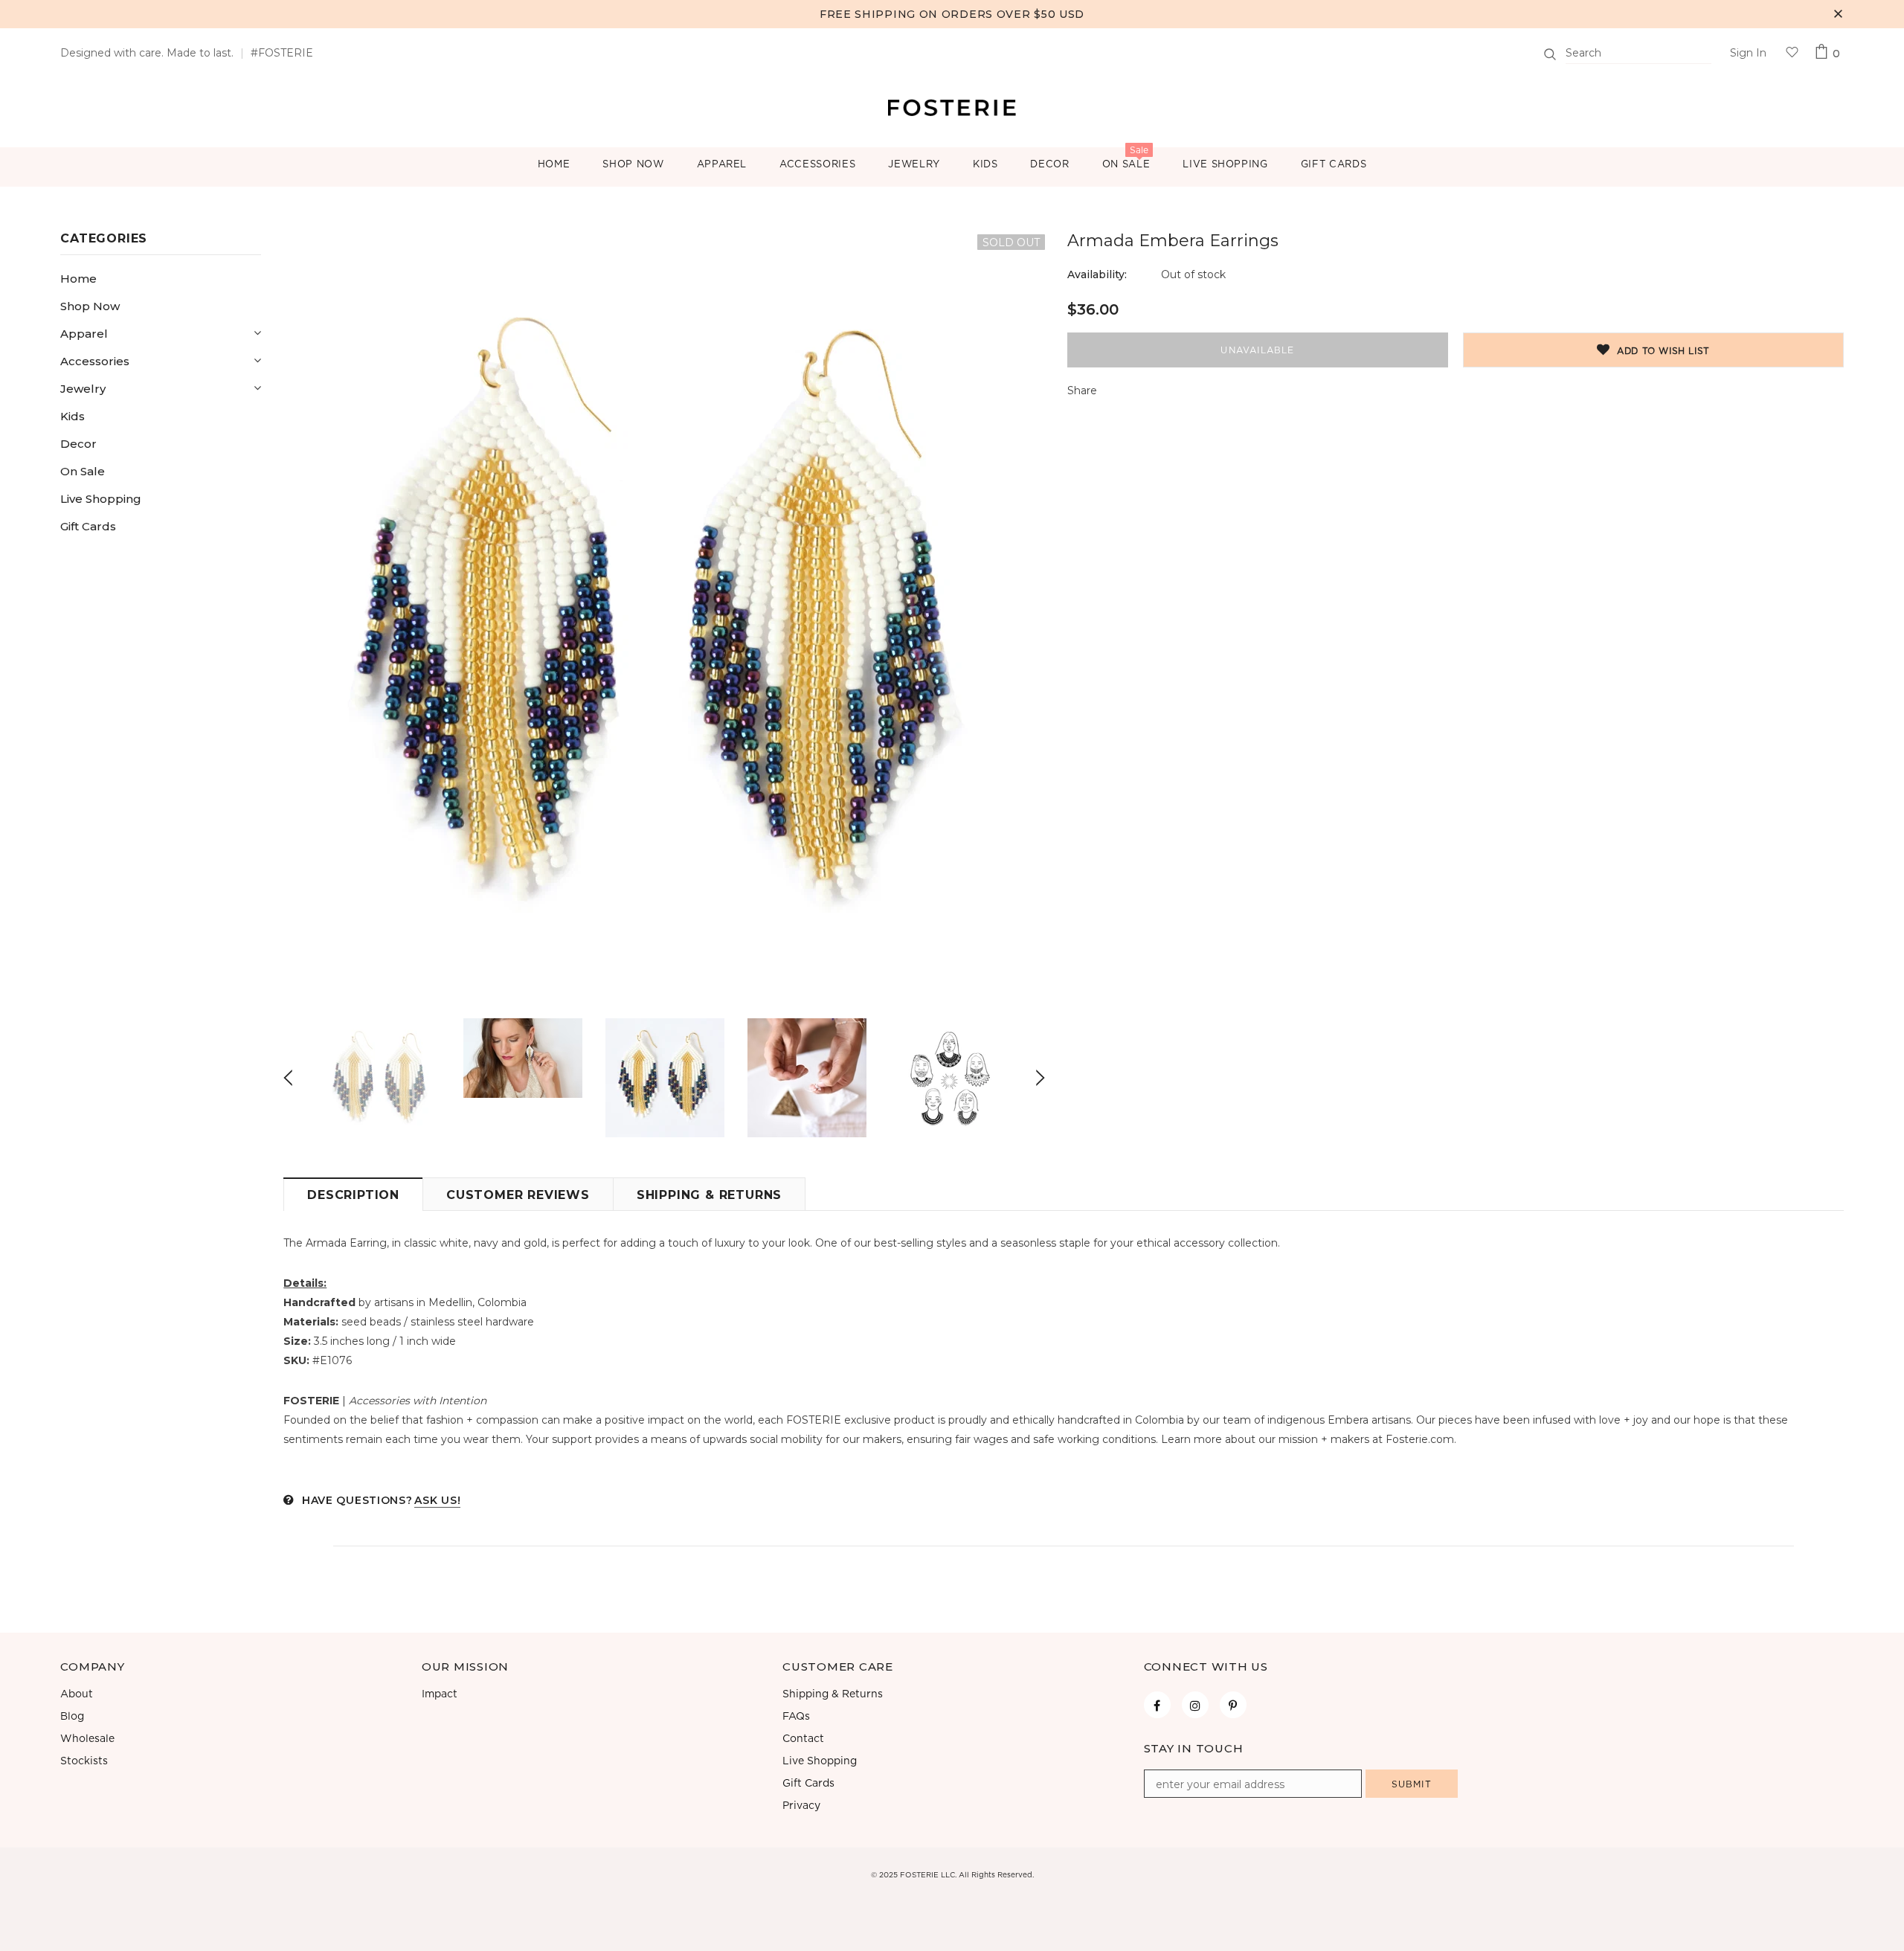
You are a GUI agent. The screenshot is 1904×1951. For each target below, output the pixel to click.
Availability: (1097, 274)
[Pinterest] (1233, 1705)
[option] (664, 615)
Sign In (1748, 53)
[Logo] (952, 106)
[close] (1839, 14)
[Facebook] (1157, 1705)
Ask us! (437, 1500)
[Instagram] (1195, 1705)
